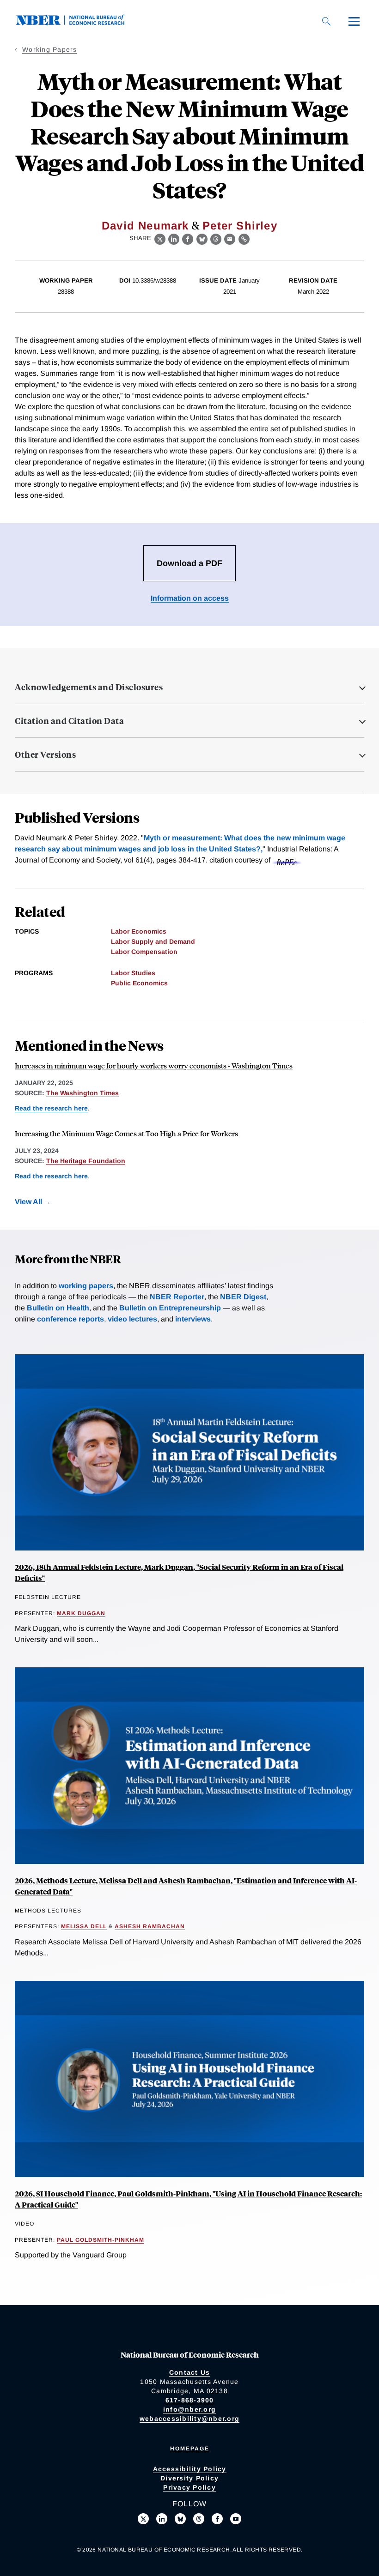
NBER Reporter (177, 1297)
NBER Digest (243, 1297)
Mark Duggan (81, 1613)
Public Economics (139, 983)
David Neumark (145, 226)
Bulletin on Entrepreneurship (170, 1308)
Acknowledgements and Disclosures (89, 687)
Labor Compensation (144, 952)
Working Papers (50, 49)
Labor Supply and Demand (153, 941)
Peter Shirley (240, 226)
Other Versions (45, 754)
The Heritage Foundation (86, 1161)
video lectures (132, 1319)
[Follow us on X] (143, 2519)
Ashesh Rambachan (150, 1926)
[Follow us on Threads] (199, 2519)
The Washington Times (83, 1093)
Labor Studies (133, 973)
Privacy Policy (189, 2487)
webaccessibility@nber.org (189, 2419)
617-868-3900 (190, 2400)
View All (28, 1202)
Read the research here (51, 1108)
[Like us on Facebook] (217, 2519)
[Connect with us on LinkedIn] (162, 2519)
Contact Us (190, 2372)
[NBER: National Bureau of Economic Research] (78, 23)
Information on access (190, 598)
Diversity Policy (189, 2478)
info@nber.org (189, 2409)
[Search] (326, 21)
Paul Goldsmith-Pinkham (101, 2240)
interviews (193, 1319)
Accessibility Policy (190, 2469)
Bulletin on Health (58, 1308)
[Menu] (354, 21)
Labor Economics (139, 931)
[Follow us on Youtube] (236, 2519)
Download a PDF (189, 563)
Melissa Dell (84, 1926)
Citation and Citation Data (69, 721)
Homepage (190, 2449)
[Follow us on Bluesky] (180, 2519)
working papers (86, 1286)
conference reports (70, 1319)
